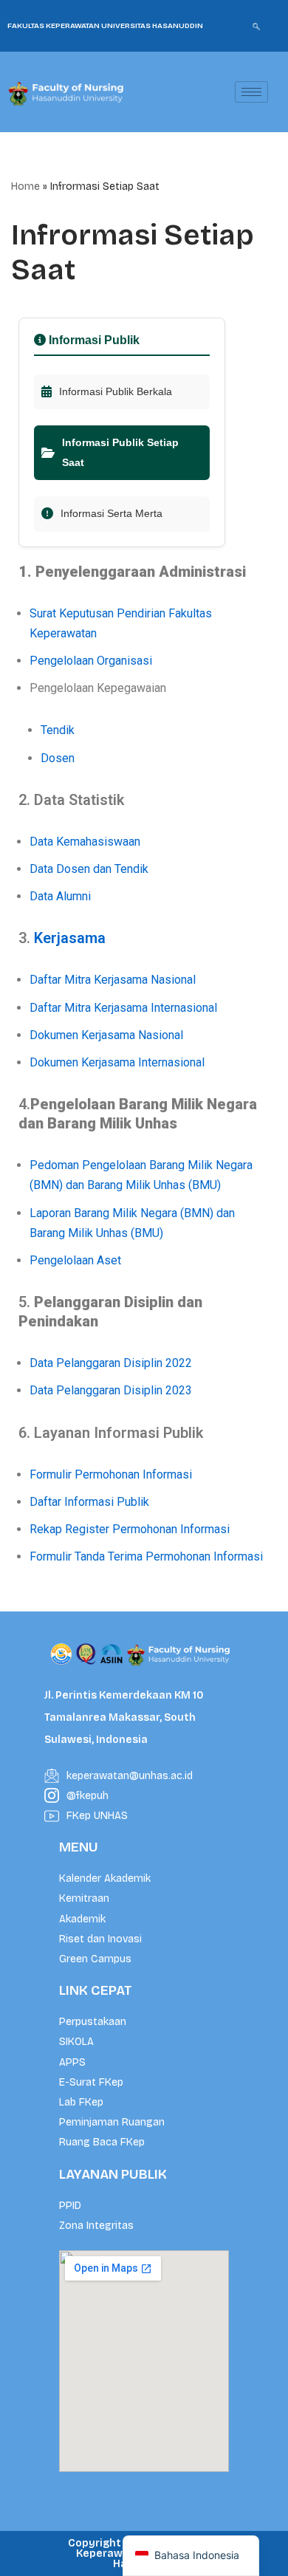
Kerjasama (70, 938)
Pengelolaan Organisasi (91, 661)
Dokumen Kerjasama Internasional (117, 1062)
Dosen (58, 758)
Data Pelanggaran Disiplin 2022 (111, 1363)
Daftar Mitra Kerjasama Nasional (113, 980)
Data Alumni (60, 896)
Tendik (58, 730)
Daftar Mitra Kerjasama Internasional (123, 1008)
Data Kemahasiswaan (85, 842)
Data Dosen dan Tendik (89, 869)
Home (25, 186)
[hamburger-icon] (251, 92)
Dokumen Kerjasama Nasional (106, 1035)
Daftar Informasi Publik (89, 1502)
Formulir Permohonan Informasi (111, 1474)
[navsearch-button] (256, 26)
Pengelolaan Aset (75, 1260)
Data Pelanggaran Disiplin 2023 (111, 1390)
